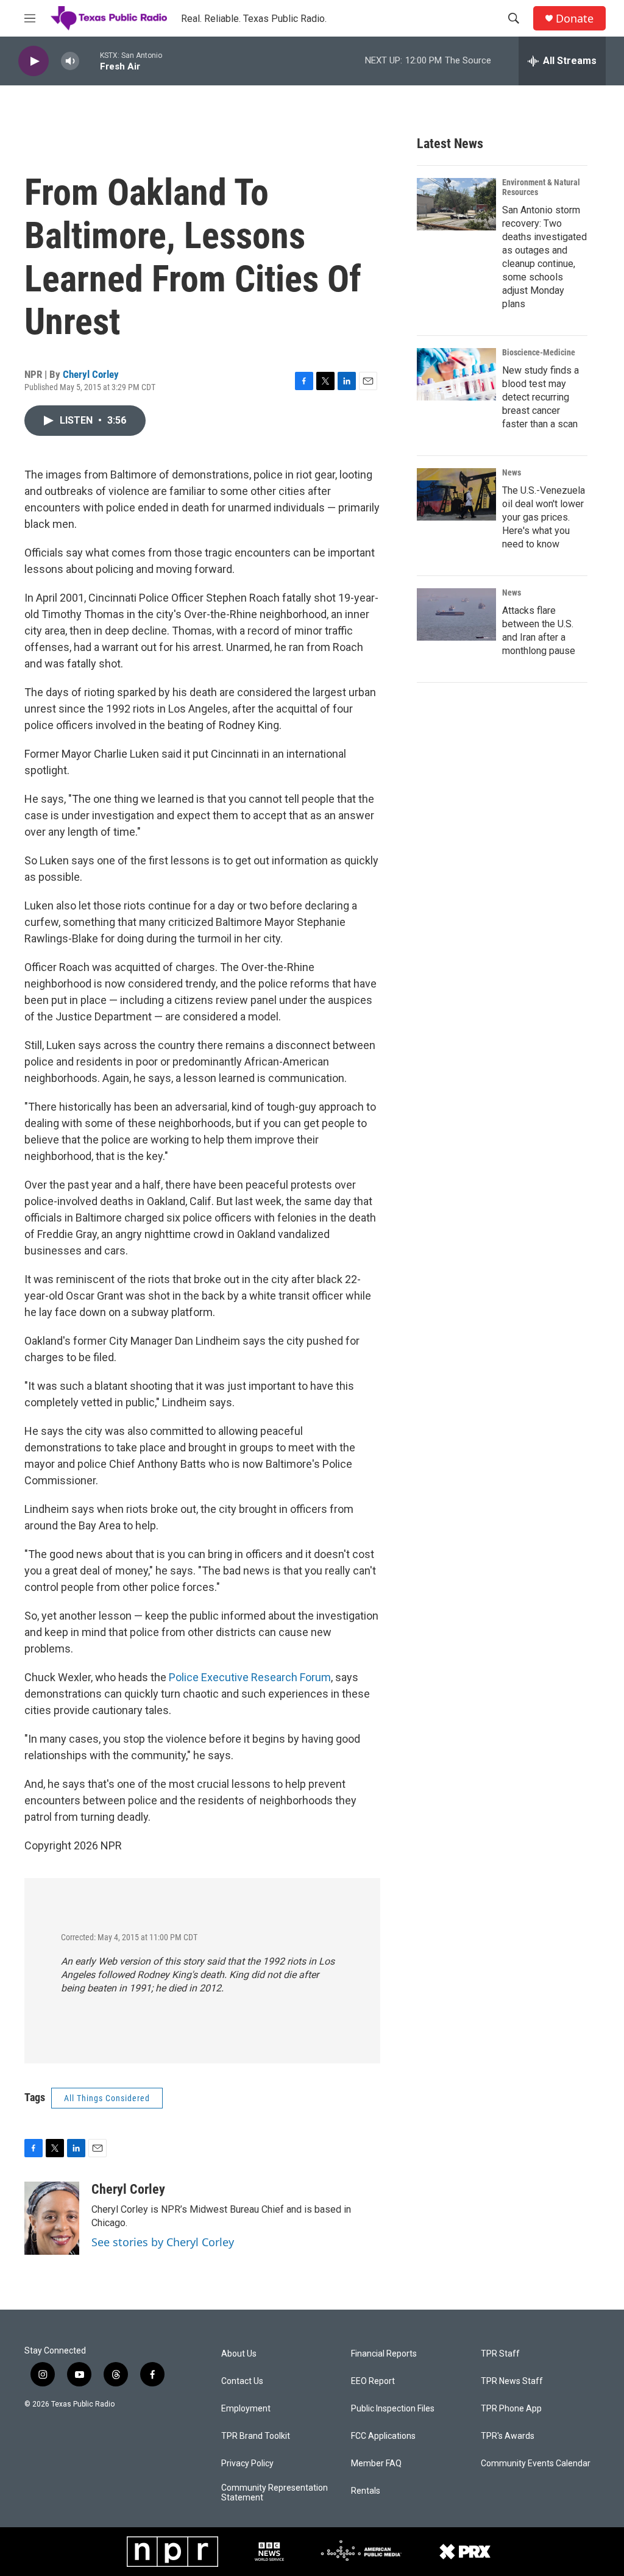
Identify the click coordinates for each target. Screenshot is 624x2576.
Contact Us (242, 2381)
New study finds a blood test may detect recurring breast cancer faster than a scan (541, 397)
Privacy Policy (247, 2464)
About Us (239, 2354)
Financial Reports (384, 2354)
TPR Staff (500, 2354)
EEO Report (373, 2381)
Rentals (366, 2491)
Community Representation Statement (275, 2493)
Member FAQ (376, 2464)
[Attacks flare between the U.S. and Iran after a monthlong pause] (456, 614)
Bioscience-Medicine (539, 352)
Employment (246, 2409)
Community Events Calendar (536, 2464)
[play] (34, 61)
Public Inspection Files (393, 2409)
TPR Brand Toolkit (256, 2436)
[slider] (90, 61)
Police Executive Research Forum (250, 1677)
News (512, 472)
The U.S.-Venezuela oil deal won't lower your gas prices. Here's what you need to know (544, 517)
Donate (575, 19)
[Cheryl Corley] (52, 2218)
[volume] (70, 61)
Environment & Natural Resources (541, 187)
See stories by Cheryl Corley (163, 2242)
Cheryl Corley (91, 374)
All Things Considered (107, 2098)
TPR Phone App (511, 2409)
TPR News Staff (512, 2381)
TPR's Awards (508, 2436)
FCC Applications (383, 2436)
